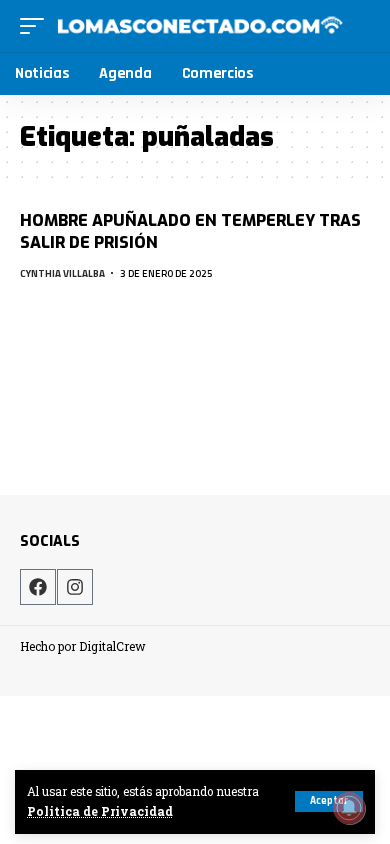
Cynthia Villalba (62, 273)
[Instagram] (75, 587)
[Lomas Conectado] (199, 26)
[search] (357, 25)
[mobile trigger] (37, 26)
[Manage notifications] (349, 808)
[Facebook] (38, 587)
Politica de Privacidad (100, 811)
